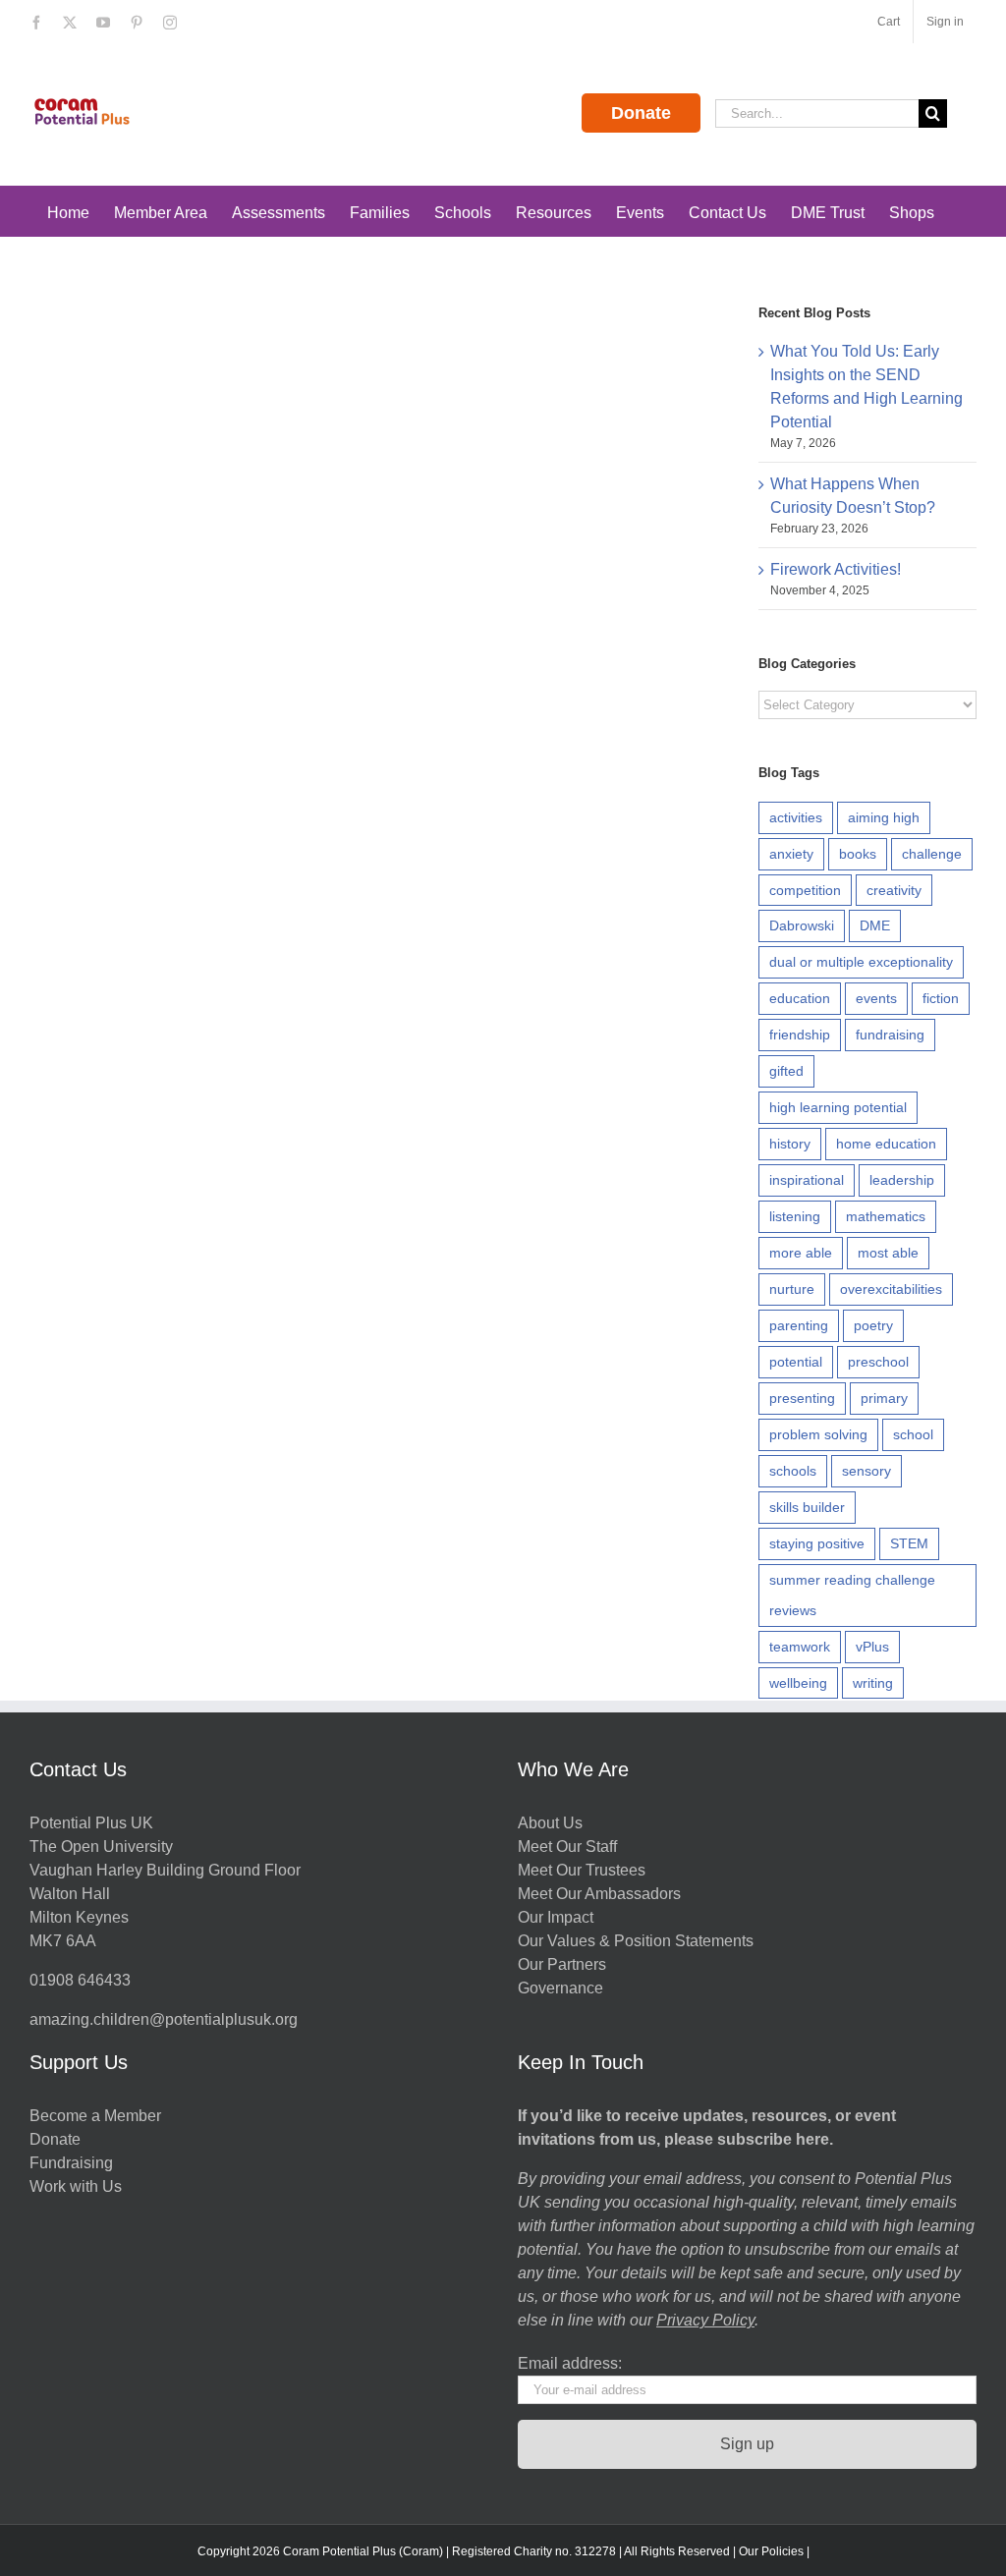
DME (875, 925)
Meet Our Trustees (582, 1870)
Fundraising (71, 2163)
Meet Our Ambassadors (599, 1894)
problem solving (818, 1434)
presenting (802, 1398)
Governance (560, 1988)
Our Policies (771, 2551)
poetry (873, 1325)
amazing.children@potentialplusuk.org (164, 2019)
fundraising (890, 1035)
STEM (909, 1543)
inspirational (807, 1180)
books (858, 854)
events (876, 998)
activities (796, 817)
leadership (902, 1180)
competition (805, 890)
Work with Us (76, 2186)
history (790, 1144)
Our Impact (558, 1917)
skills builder (807, 1507)
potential (796, 1362)
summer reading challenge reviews (852, 1595)
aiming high (884, 817)
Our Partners (562, 1964)
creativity (894, 890)
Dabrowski (802, 925)
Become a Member (95, 2116)
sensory (866, 1471)
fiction (941, 998)
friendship (800, 1035)
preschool (878, 1362)
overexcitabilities (891, 1289)
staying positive (817, 1543)
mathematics (886, 1216)
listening (795, 1216)
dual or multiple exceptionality (861, 962)
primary (884, 1398)
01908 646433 (80, 1980)
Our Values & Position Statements (636, 1941)
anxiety (791, 854)
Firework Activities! (836, 569)
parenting (799, 1325)
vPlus (872, 1647)
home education (886, 1144)
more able (801, 1253)
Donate (641, 113)
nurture (792, 1289)
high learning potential (838, 1107)
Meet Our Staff (567, 1847)
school (913, 1434)
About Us (550, 1823)
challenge (932, 854)
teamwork (800, 1647)
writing (873, 1683)
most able (888, 1253)
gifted (786, 1071)
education (800, 998)
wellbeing (798, 1683)
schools (793, 1471)
